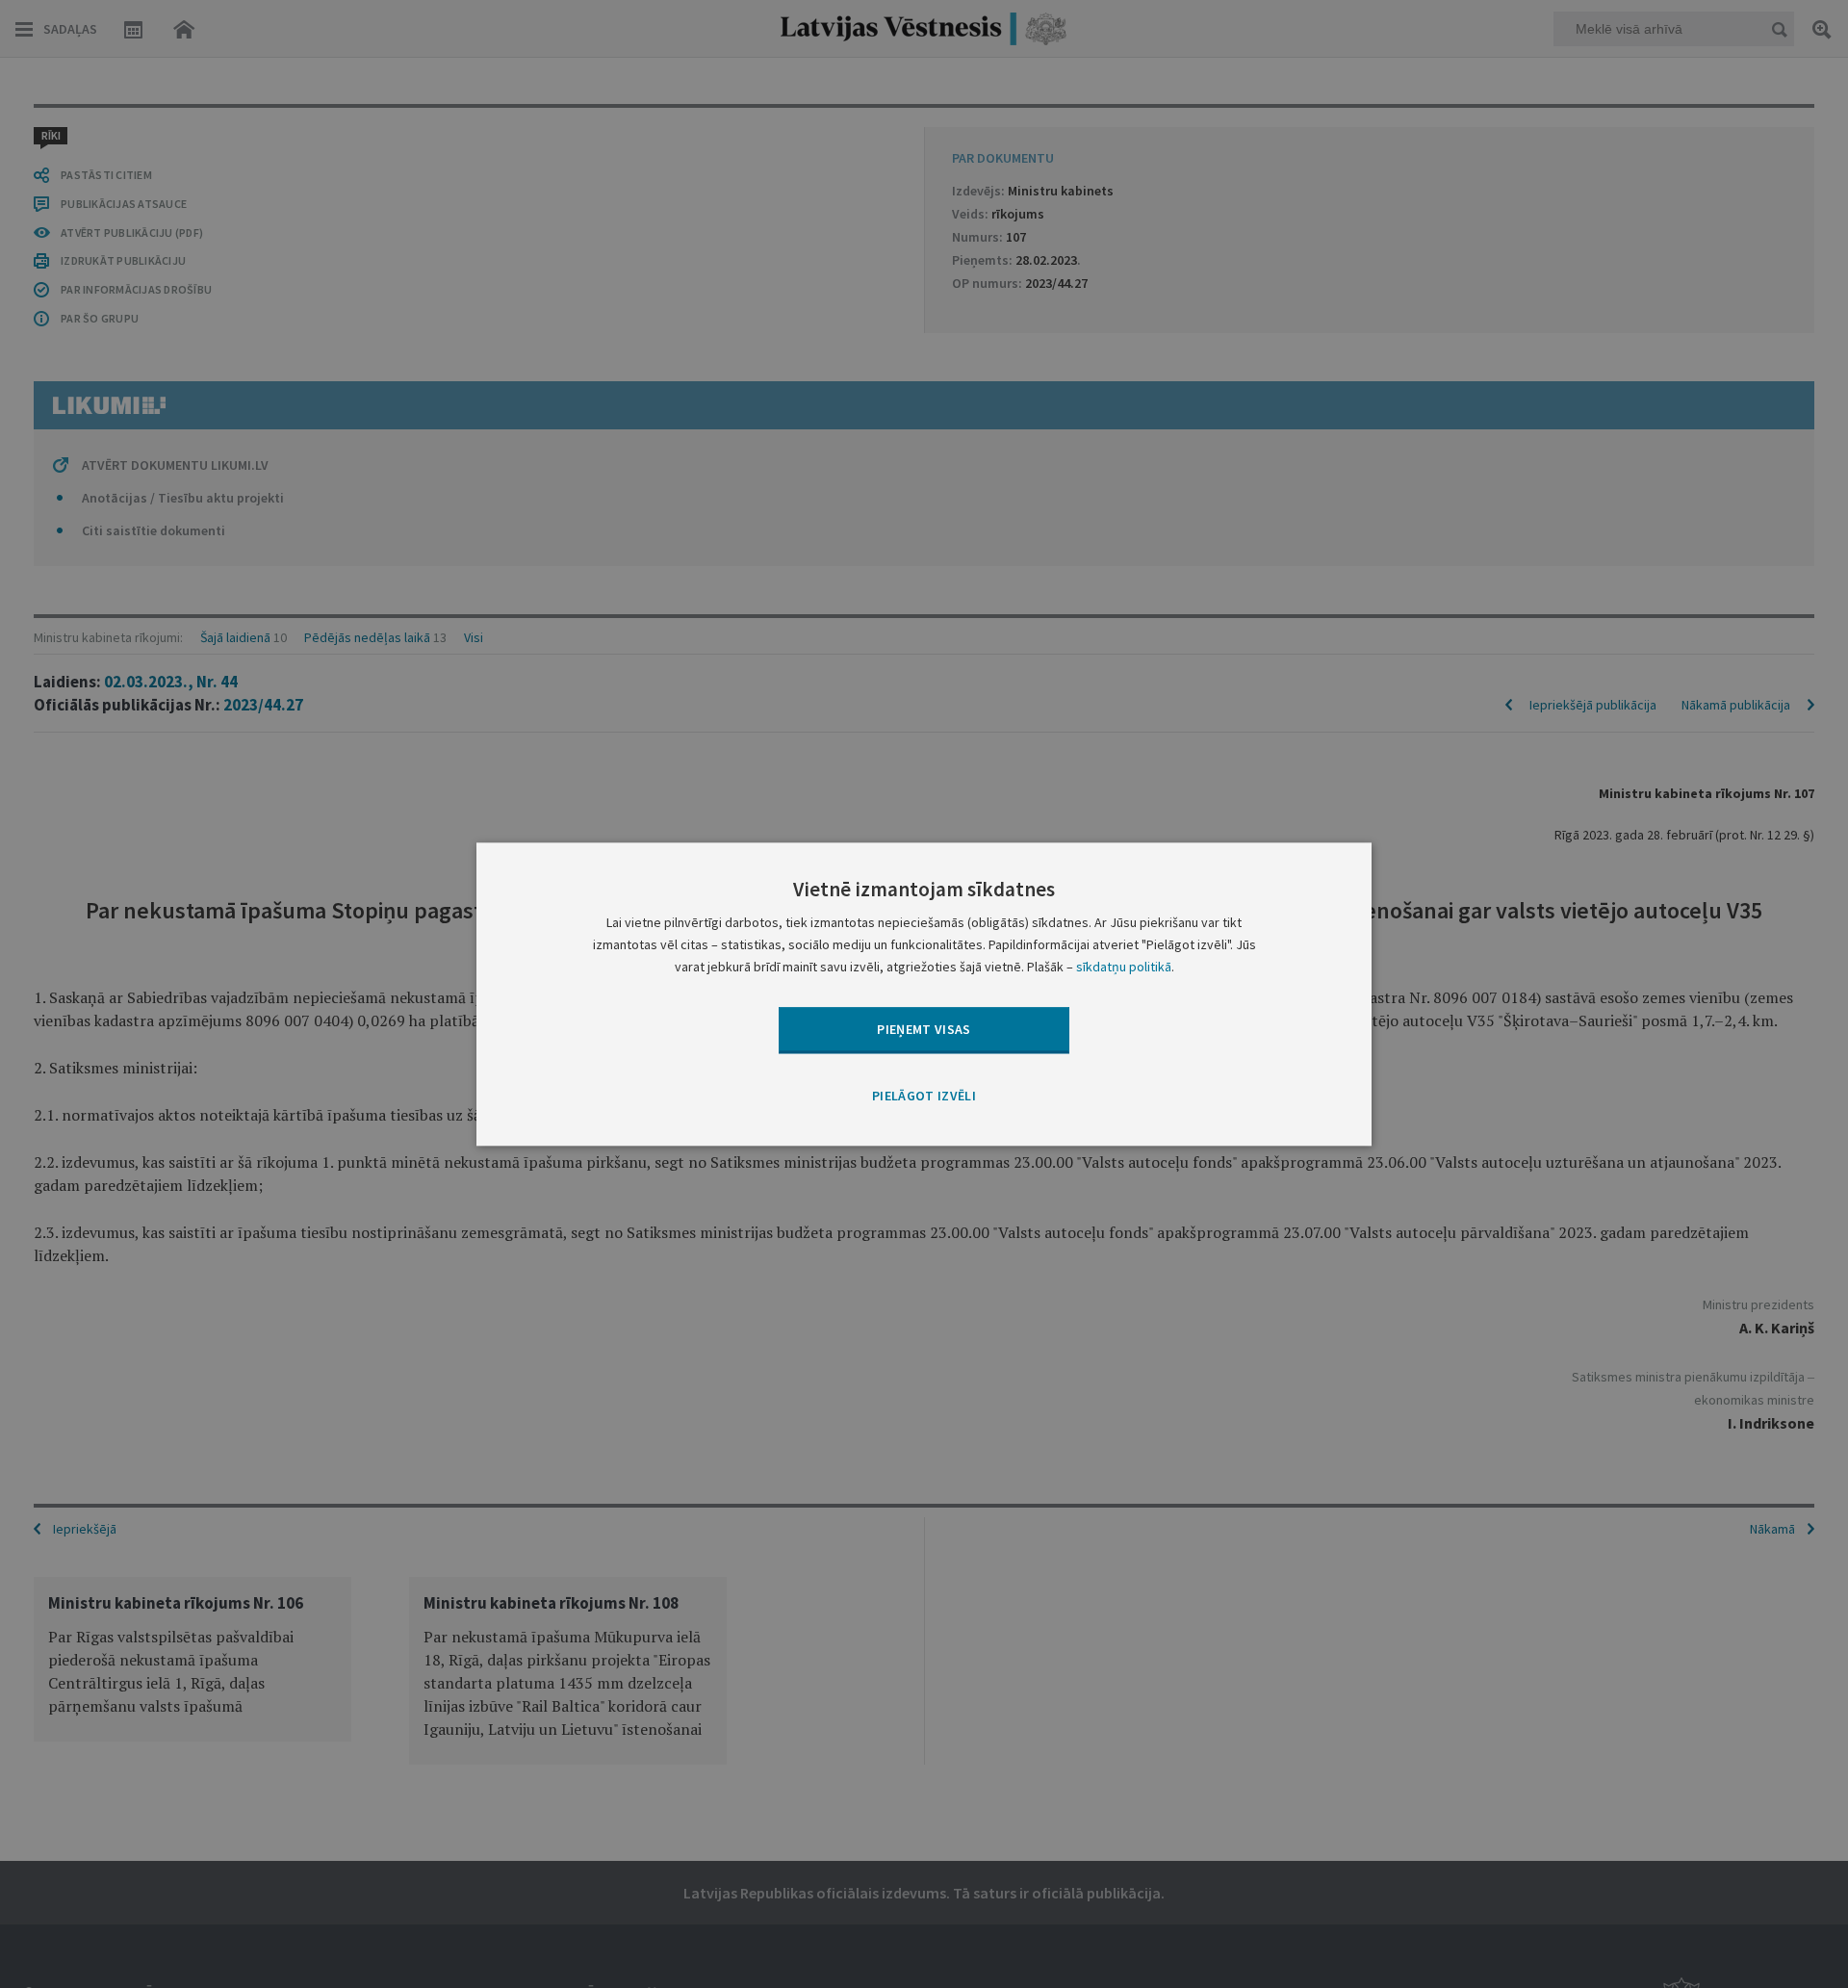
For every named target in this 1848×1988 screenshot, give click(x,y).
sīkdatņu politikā (1124, 967)
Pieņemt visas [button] (924, 1029)
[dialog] (924, 994)
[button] (924, 1097)
